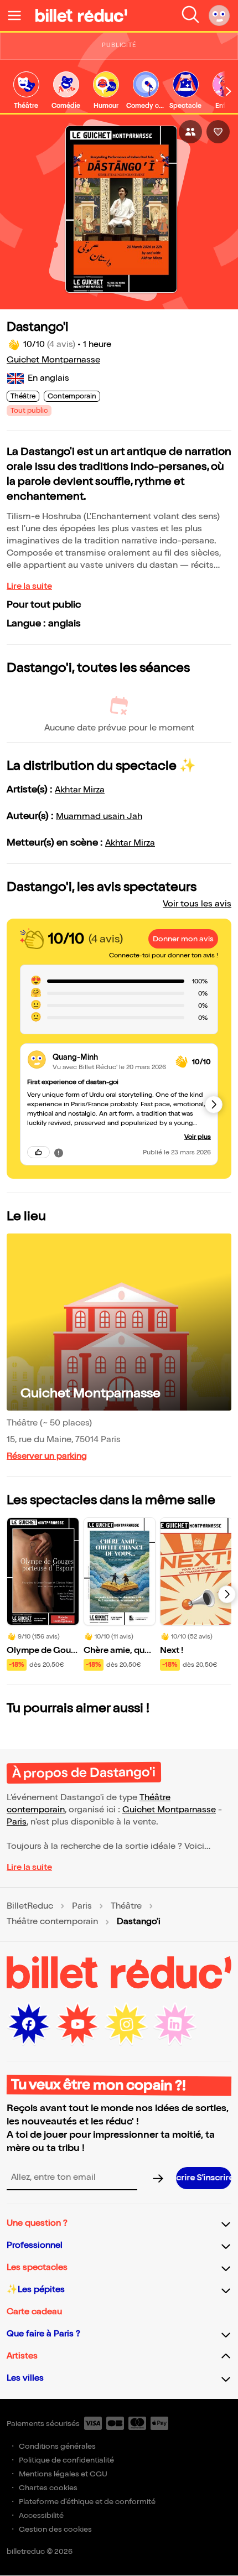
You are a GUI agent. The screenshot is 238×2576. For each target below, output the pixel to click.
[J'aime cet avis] (38, 1152)
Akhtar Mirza (80, 790)
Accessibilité (41, 2515)
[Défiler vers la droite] (229, 91)
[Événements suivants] (227, 1594)
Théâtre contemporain (52, 1922)
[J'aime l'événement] (218, 132)
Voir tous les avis (197, 904)
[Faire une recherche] (190, 15)
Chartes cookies (48, 2488)
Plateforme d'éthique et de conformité (87, 2502)
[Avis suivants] (214, 1105)
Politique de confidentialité (66, 2460)
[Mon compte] (219, 15)
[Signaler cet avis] (59, 1152)
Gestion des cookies (55, 2529)
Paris (17, 1822)
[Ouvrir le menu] (19, 15)
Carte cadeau (34, 2312)
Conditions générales (57, 2446)
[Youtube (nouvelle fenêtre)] (77, 2024)
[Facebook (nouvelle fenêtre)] (29, 2024)
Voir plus (198, 1137)
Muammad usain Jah (99, 817)
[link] (26, 91)
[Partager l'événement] (190, 132)
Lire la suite (29, 586)
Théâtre (126, 1906)
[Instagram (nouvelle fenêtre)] (126, 2024)
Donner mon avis (183, 939)
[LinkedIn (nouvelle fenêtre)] (175, 2024)
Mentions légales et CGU (63, 2474)
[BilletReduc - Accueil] (81, 15)
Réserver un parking (47, 1456)
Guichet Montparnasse (53, 360)
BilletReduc (30, 1906)
